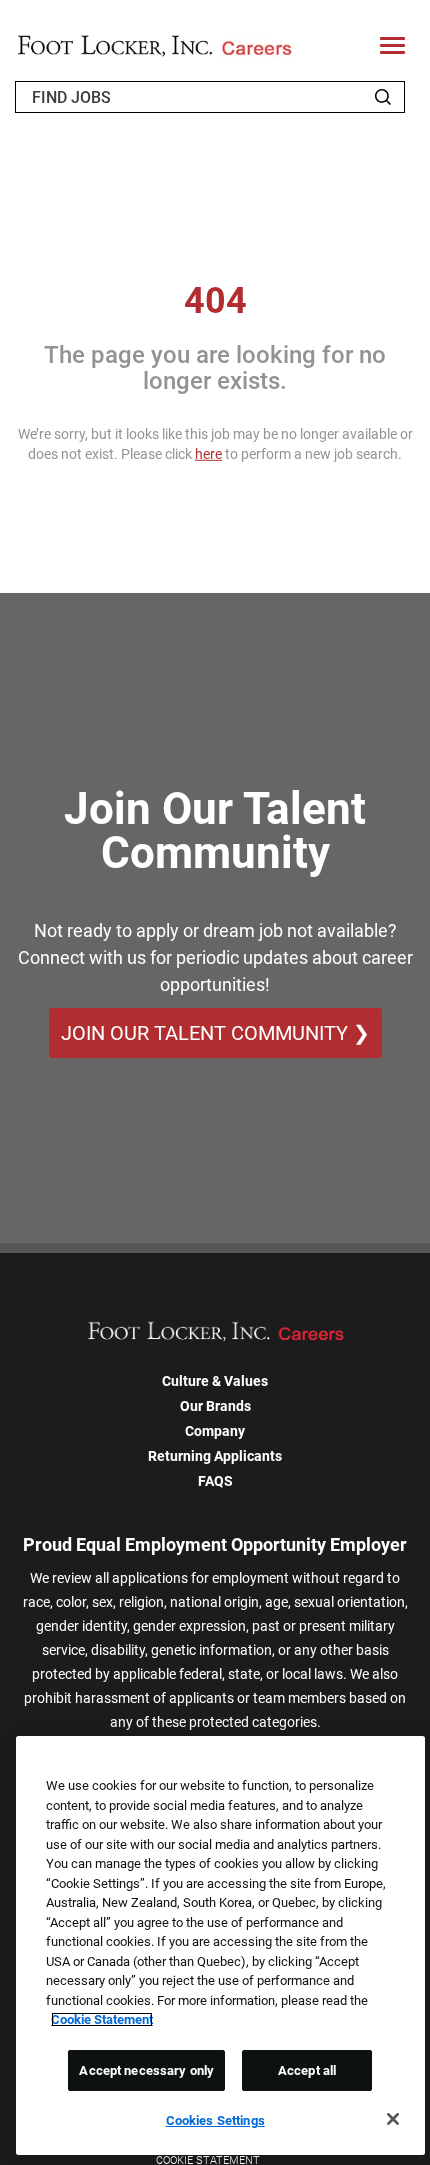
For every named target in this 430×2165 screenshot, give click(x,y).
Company (215, 1431)
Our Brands (215, 1406)
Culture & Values (215, 1381)
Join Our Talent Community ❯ (215, 1033)
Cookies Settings (215, 2120)
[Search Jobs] (383, 97)
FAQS (215, 1481)
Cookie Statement (102, 2019)
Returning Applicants (215, 1456)
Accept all (307, 2070)
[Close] (393, 2119)
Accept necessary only (146, 2070)
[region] (220, 1945)
